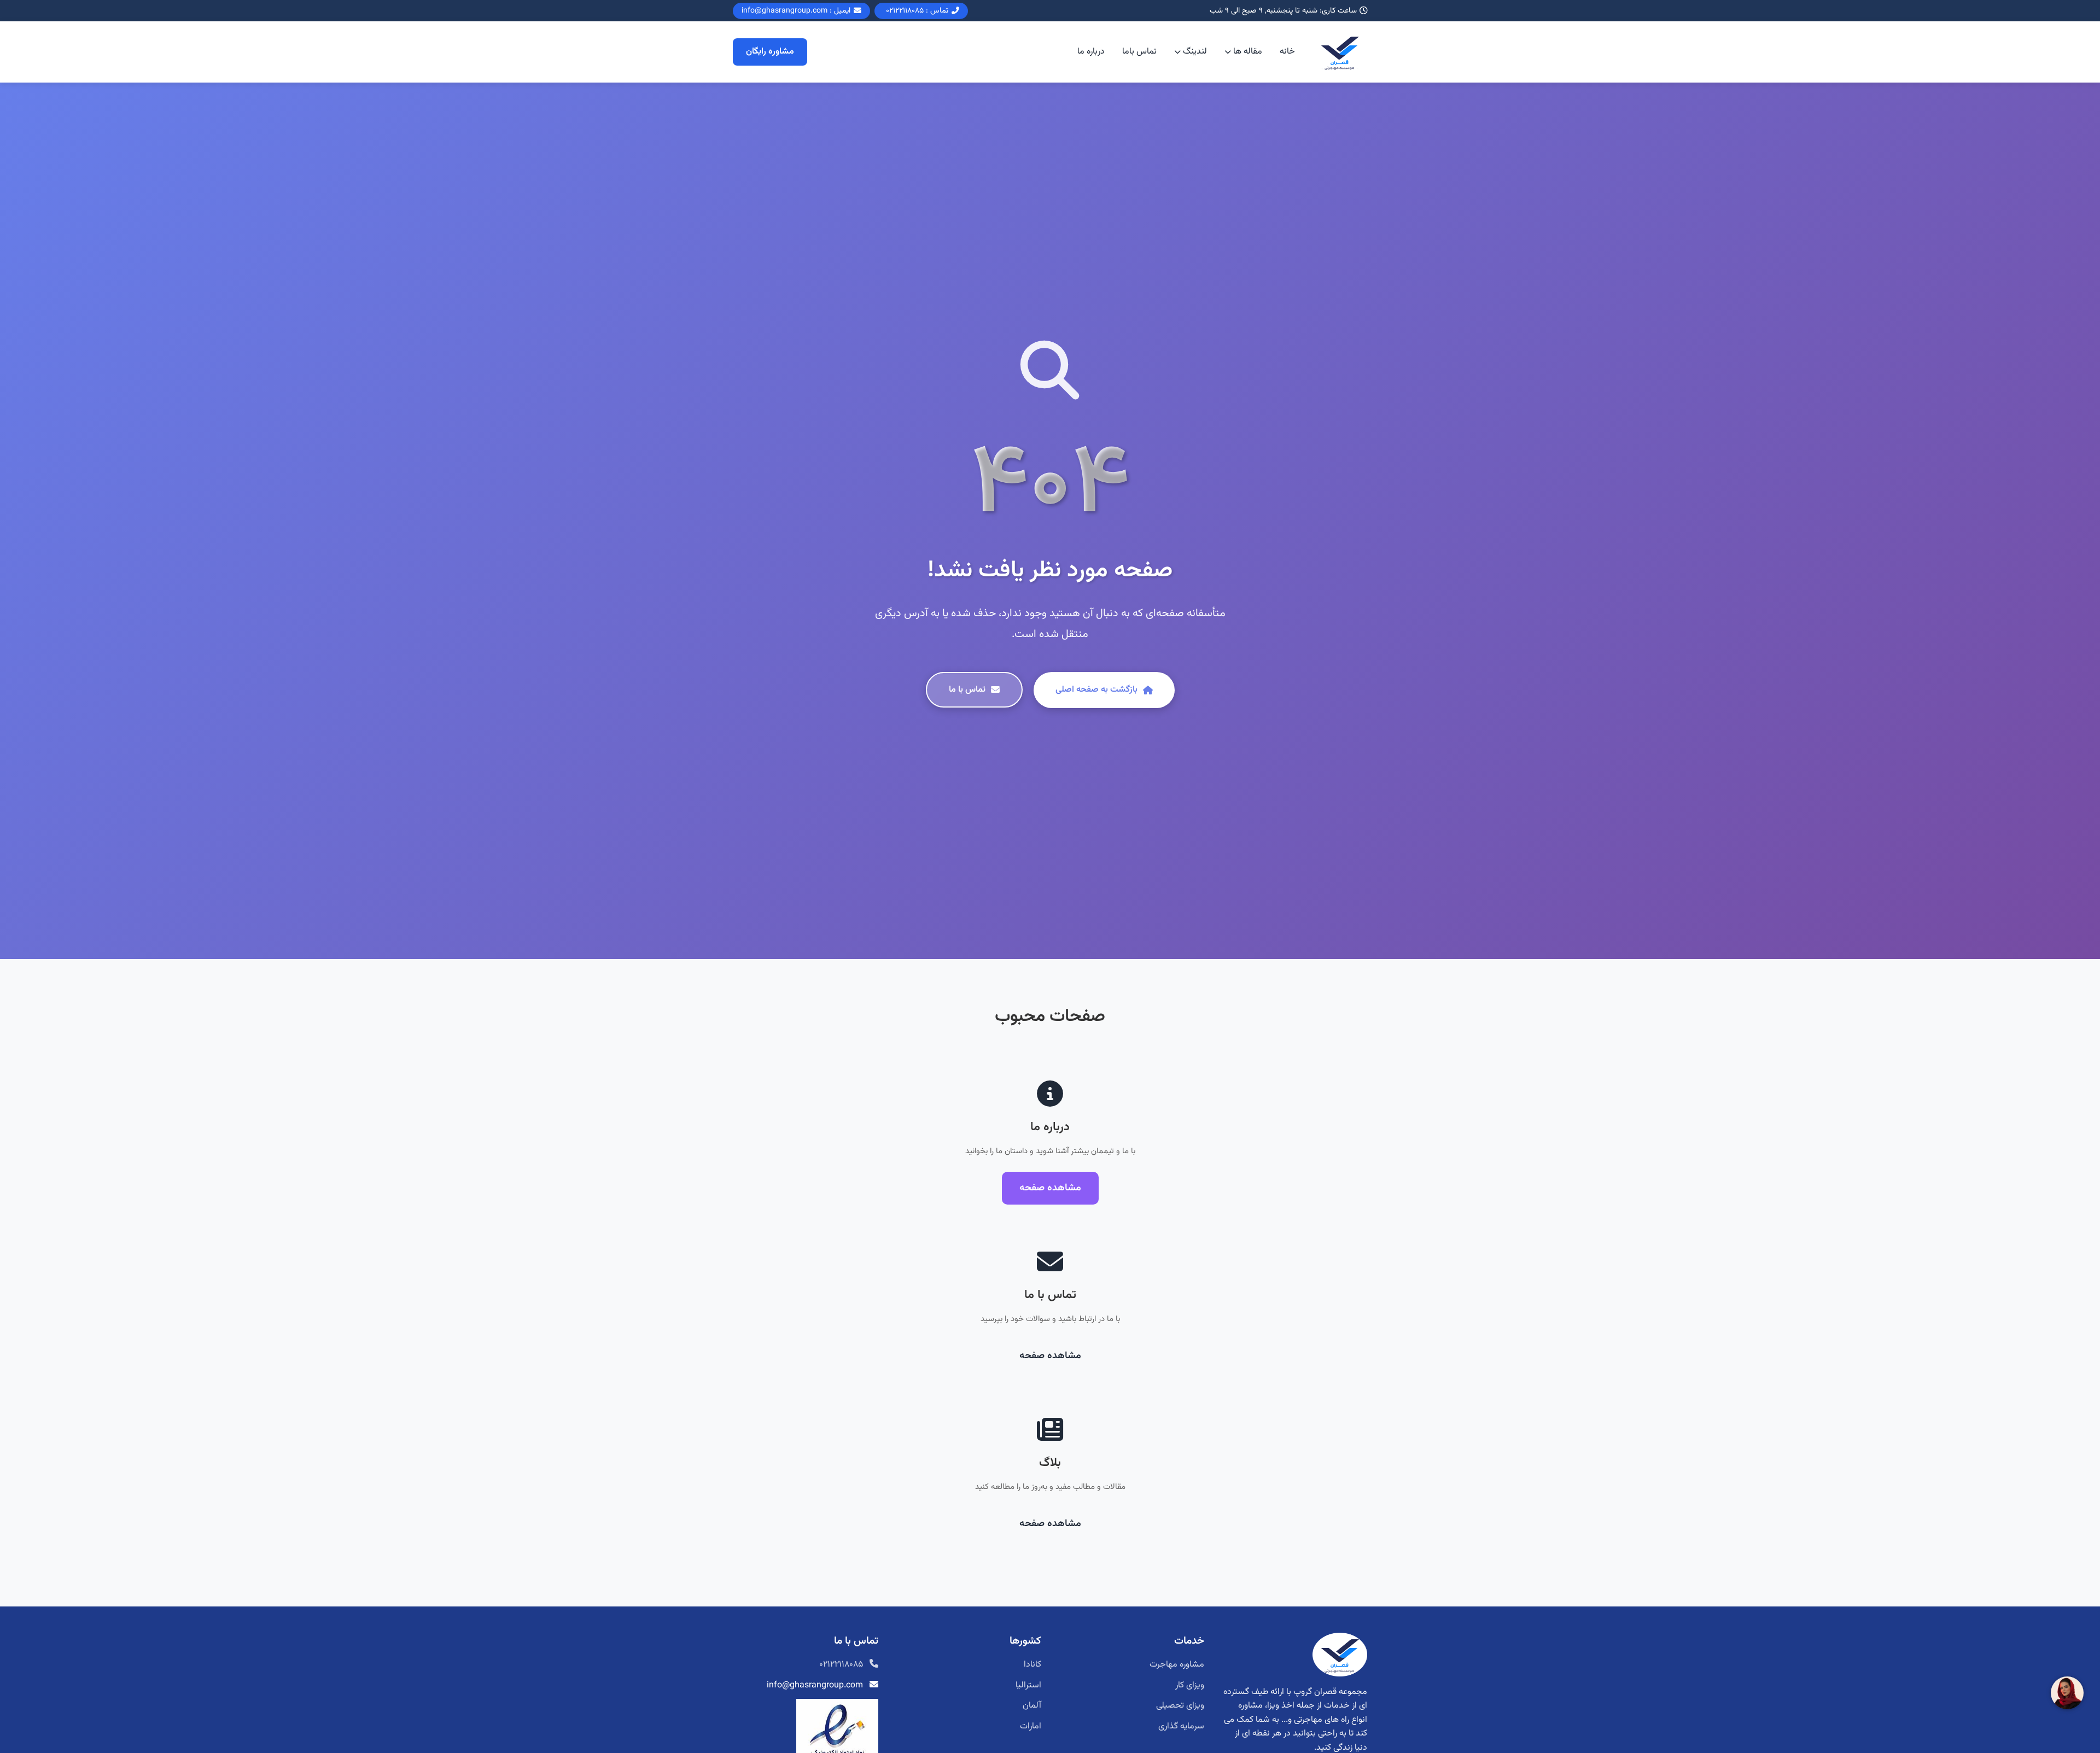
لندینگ (1195, 52)
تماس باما (1139, 52)
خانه (1287, 52)
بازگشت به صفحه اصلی (1096, 690)
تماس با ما (967, 690)
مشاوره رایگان (770, 52)
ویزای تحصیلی (1180, 1706)
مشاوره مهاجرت (1177, 1665)
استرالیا (1028, 1685)
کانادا (1032, 1665)
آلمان (1032, 1706)
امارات (1031, 1726)
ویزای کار (1190, 1685)
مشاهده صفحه (1050, 1188)
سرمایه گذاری (1181, 1726)
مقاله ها (1248, 52)
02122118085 (841, 1665)
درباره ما (1091, 52)
